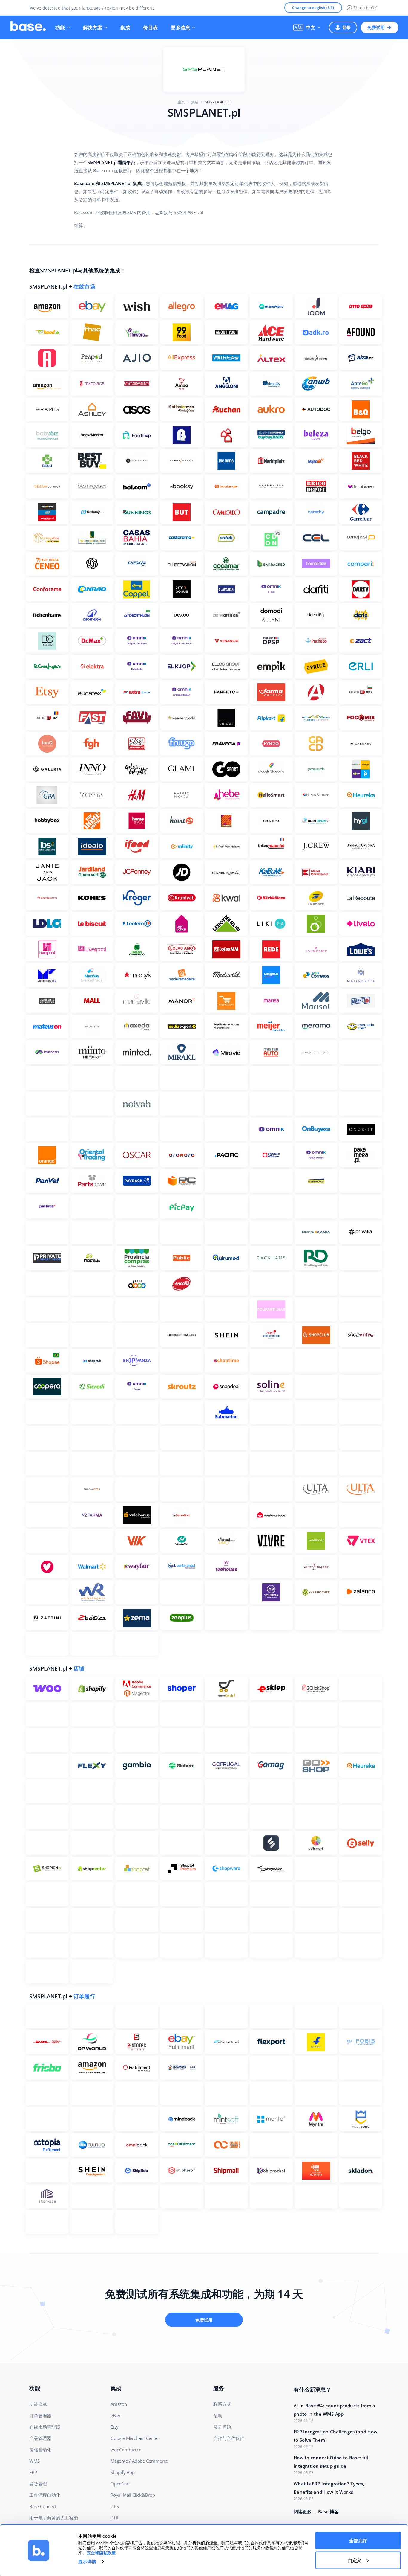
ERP (33, 2472)
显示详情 (87, 2561)
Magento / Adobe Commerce (139, 2461)
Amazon (119, 2404)
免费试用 (376, 27)
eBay (115, 2415)
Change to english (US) (313, 8)
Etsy (115, 2427)
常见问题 (222, 2427)
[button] (307, 28)
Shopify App (123, 2472)
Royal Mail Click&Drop (133, 2495)
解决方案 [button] (93, 28)
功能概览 (38, 2404)
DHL (115, 2518)
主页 (181, 102)
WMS (34, 2461)
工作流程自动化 (45, 2495)
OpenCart (120, 2484)
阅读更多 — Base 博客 (316, 2511)
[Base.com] (28, 28)
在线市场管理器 (45, 2427)
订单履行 (84, 1996)
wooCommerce (126, 2450)
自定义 (355, 2560)
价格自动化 (40, 2450)
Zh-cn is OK (365, 8)
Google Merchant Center (135, 2438)
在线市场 (84, 286)
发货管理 (38, 2484)
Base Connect (43, 2506)
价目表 (150, 28)
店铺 (79, 1668)
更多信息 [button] (181, 28)
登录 (347, 27)
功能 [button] (60, 28)
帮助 (218, 2415)
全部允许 (358, 2541)
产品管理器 (40, 2438)
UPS (115, 2506)
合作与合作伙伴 (229, 2438)
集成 (125, 28)
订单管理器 (40, 2415)
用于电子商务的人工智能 (54, 2518)
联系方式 (222, 2404)
